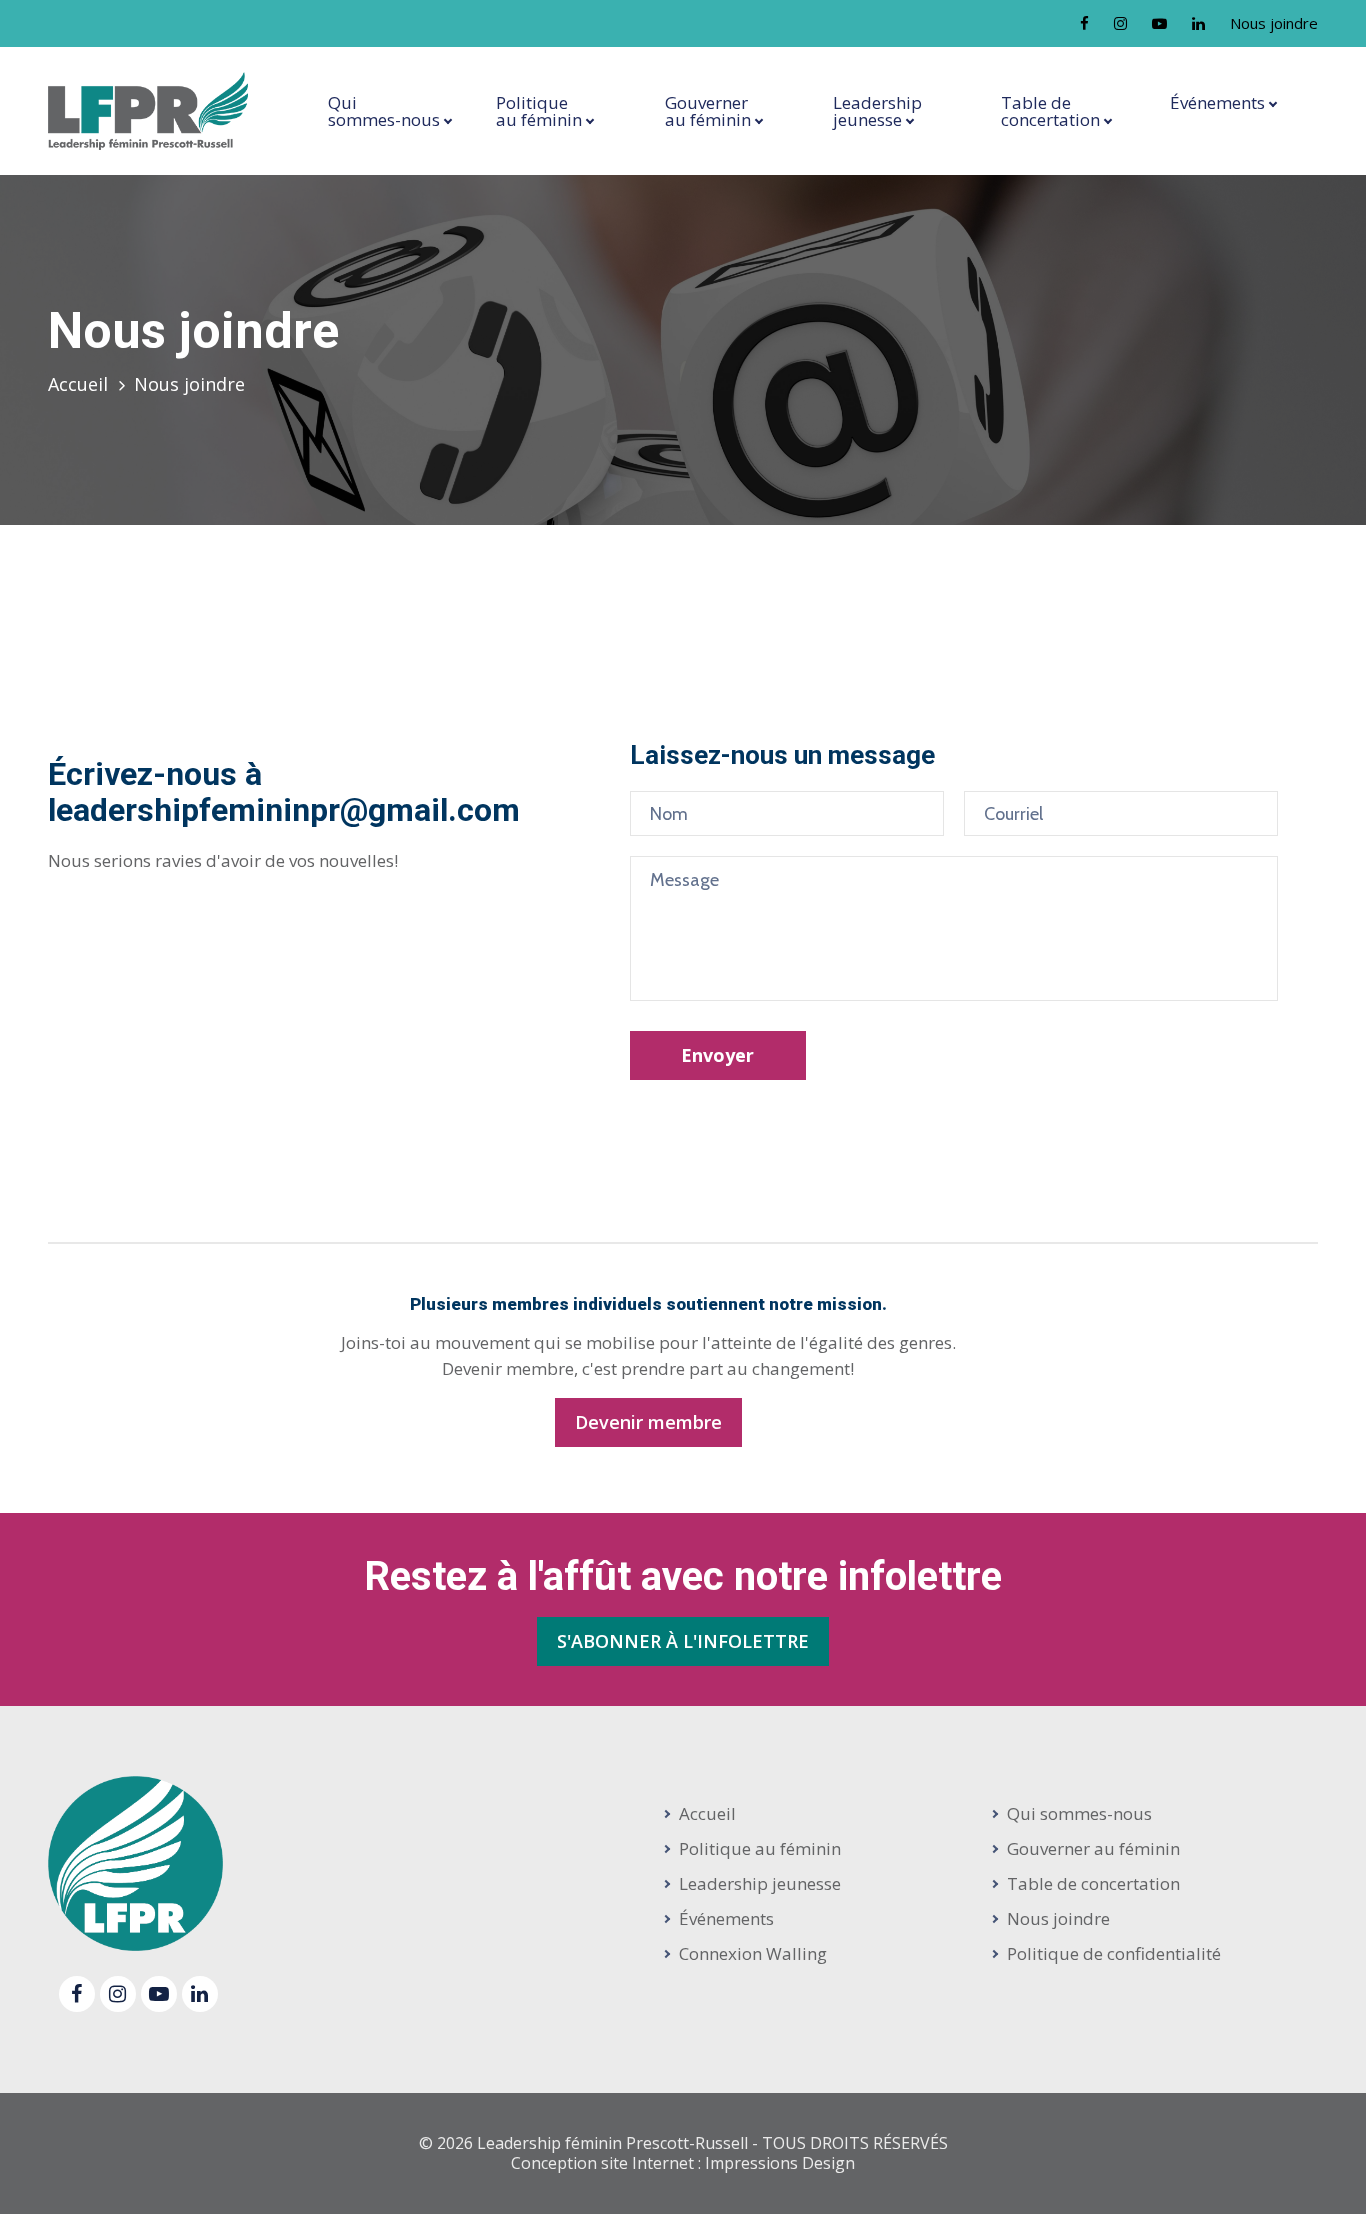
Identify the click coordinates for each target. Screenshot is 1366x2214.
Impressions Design (780, 2163)
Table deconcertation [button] (1050, 111)
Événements (726, 1918)
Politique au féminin (760, 1848)
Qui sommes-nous (1079, 1813)
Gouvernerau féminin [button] (708, 111)
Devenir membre (648, 1422)
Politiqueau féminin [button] (539, 111)
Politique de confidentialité (1114, 1953)
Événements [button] (1217, 102)
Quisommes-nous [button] (384, 111)
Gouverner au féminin (1093, 1848)
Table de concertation (1093, 1883)
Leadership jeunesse (760, 1883)
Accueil (78, 384)
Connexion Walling (753, 1953)
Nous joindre (1274, 23)
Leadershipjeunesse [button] (877, 111)
